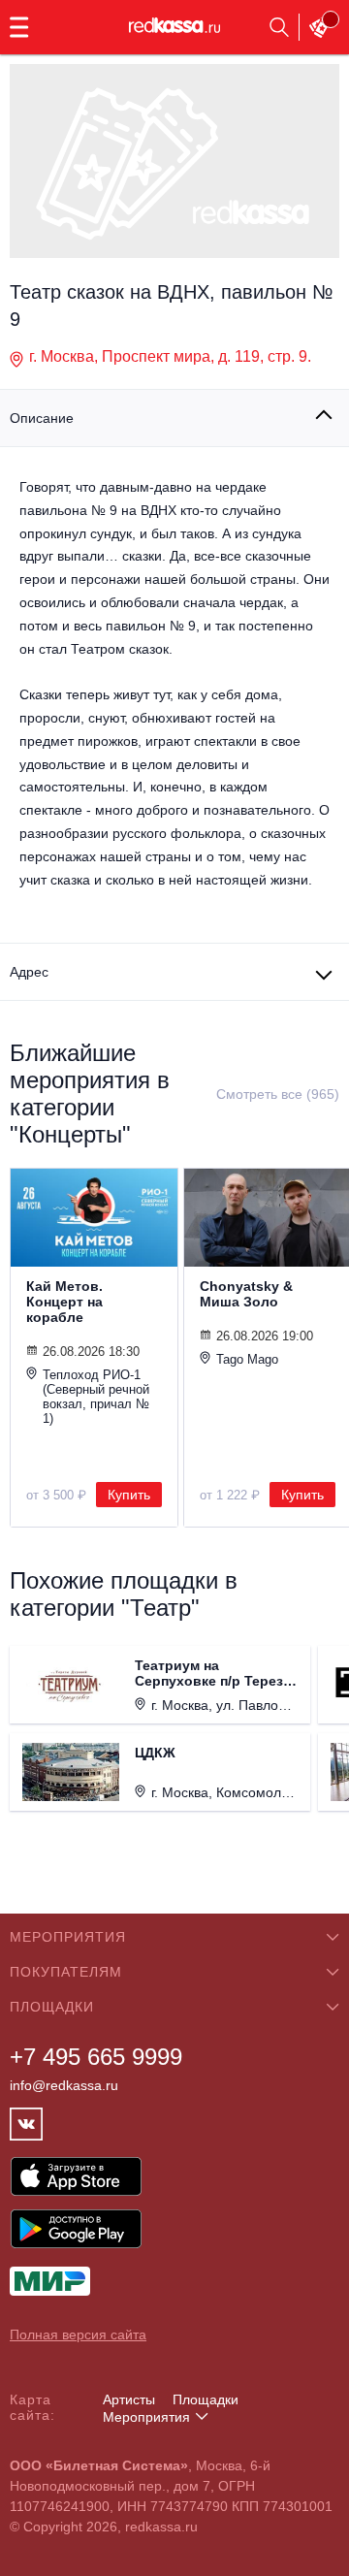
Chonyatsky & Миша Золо (246, 1294)
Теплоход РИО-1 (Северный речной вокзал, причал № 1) (96, 1397)
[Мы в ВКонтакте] (26, 2124)
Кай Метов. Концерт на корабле (64, 1302)
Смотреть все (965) (278, 1094)
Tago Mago (247, 1359)
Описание (42, 418)
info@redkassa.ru (64, 2085)
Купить (129, 1495)
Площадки (206, 2399)
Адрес (29, 972)
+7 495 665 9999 (96, 2057)
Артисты (129, 2399)
